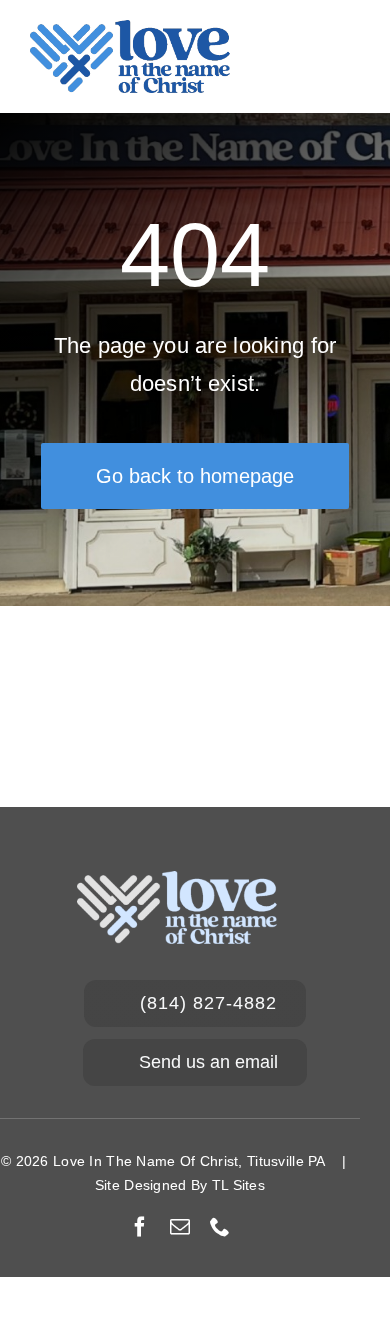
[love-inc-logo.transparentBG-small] (130, 29)
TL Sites (238, 1185)
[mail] (180, 1227)
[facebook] (140, 1227)
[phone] (220, 1227)
